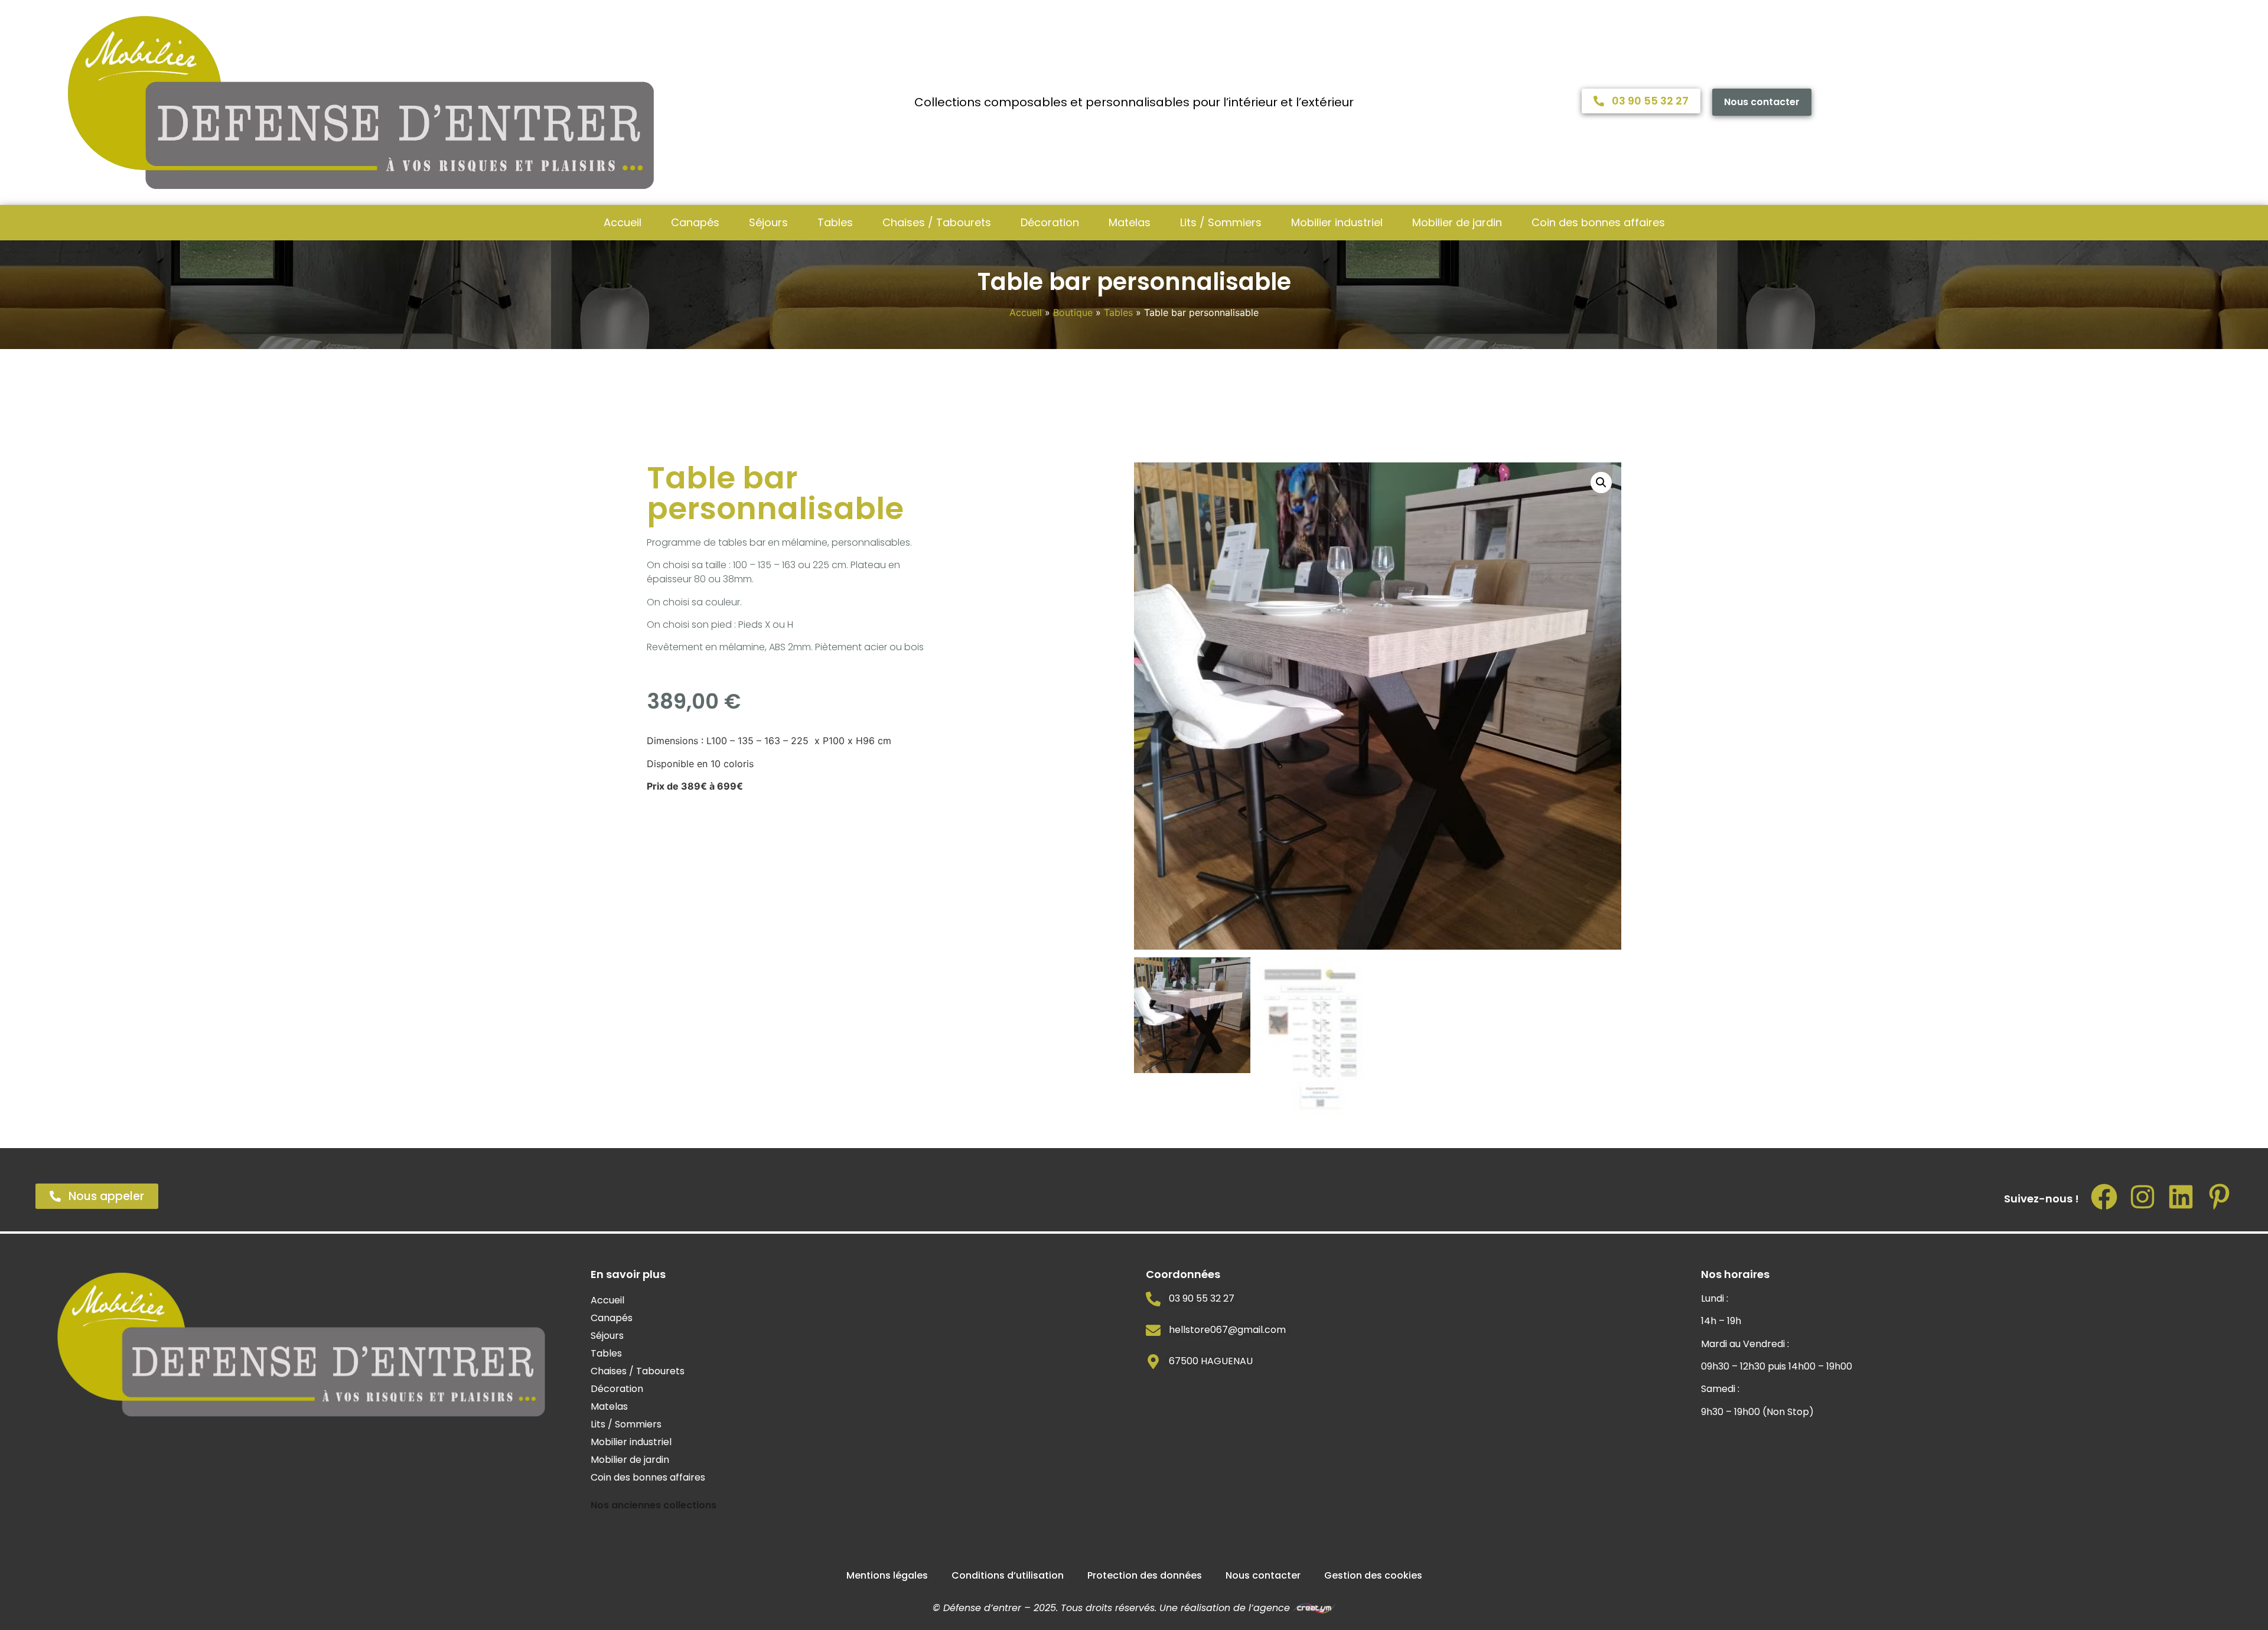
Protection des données (1145, 1575)
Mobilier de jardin (1457, 222)
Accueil (623, 222)
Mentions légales (887, 1575)
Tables (835, 222)
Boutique (1073, 312)
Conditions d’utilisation (1008, 1575)
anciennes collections (664, 1505)
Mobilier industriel (1337, 222)
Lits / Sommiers (1221, 222)
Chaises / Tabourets (937, 222)
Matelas (1130, 222)
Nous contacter (1263, 1575)
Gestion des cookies (1373, 1575)
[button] (1601, 483)
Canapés (695, 222)
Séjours (768, 222)
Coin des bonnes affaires (1598, 222)
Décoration (1050, 222)
